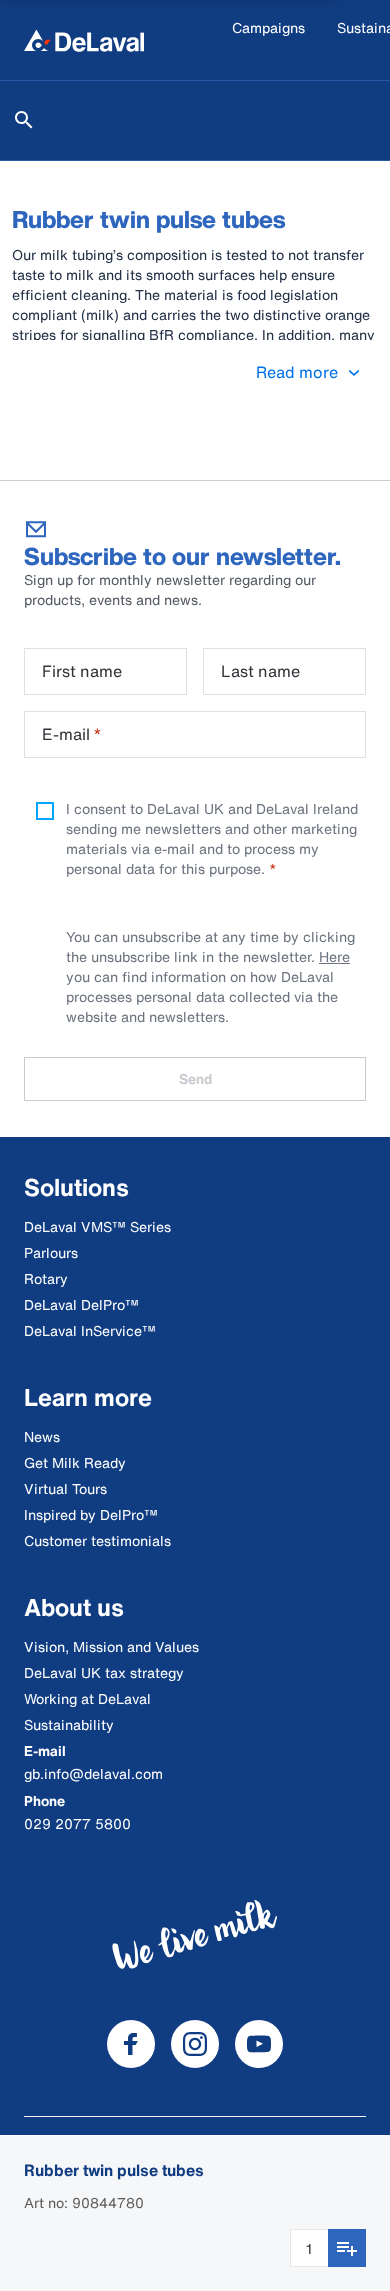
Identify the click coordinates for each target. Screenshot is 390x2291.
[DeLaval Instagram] (195, 2044)
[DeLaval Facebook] (131, 2044)
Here (334, 956)
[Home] (84, 40)
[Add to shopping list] (347, 2248)
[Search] (24, 120)
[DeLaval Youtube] (259, 2044)
